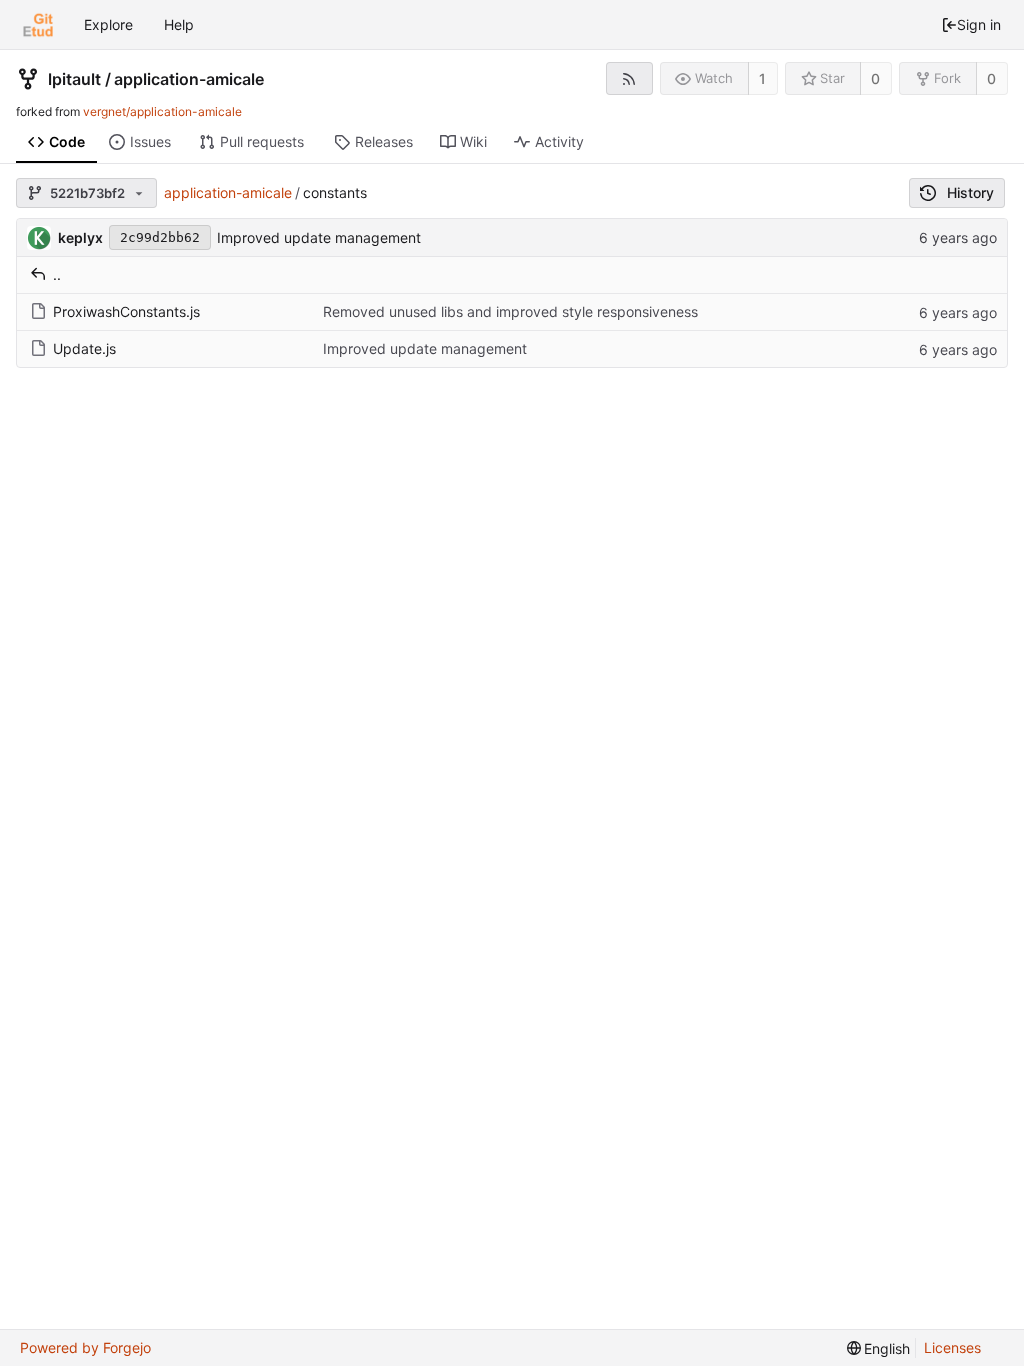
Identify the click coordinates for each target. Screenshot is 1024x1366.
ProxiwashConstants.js (126, 311)
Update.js (84, 348)
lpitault (74, 79)
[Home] (38, 25)
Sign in (979, 24)
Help (179, 24)
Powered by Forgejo (85, 1347)
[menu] (879, 1348)
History (970, 192)
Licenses (952, 1347)
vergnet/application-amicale (162, 111)
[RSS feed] (629, 78)
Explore (108, 24)
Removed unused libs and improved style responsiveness (510, 311)
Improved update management (319, 237)
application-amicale (189, 79)
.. (57, 274)
